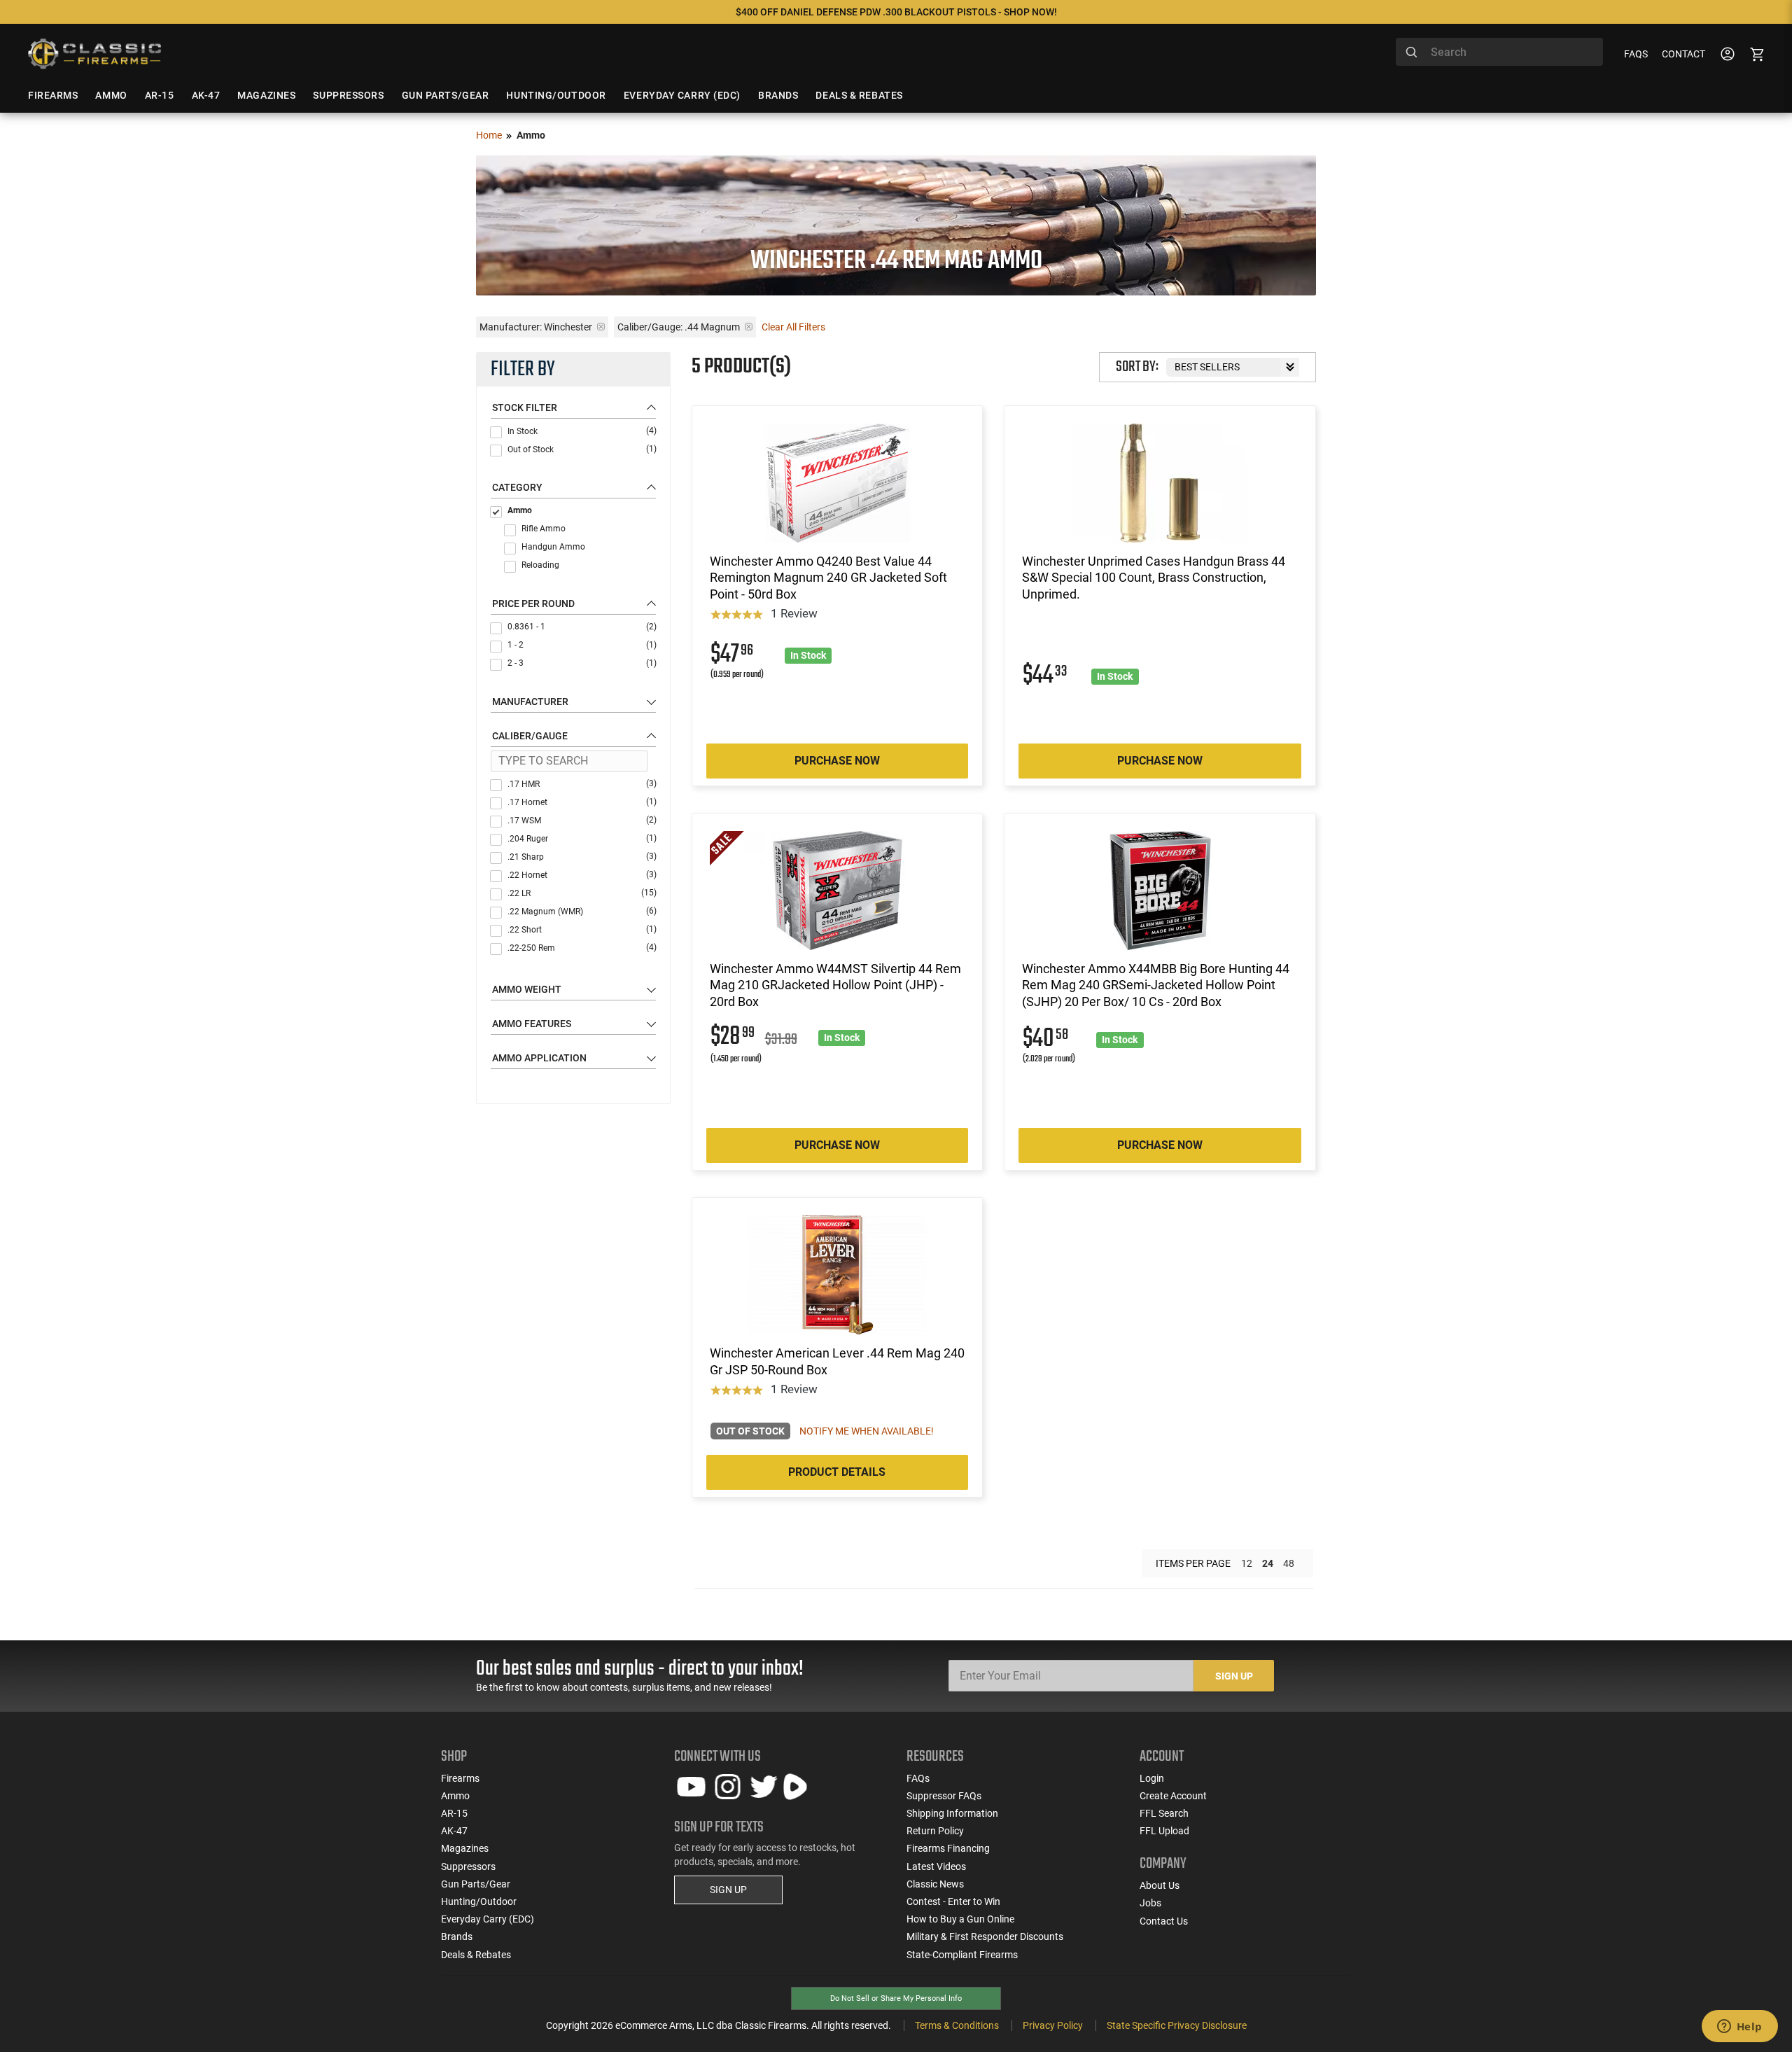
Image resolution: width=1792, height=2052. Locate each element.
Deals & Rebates (476, 1955)
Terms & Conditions (957, 2025)
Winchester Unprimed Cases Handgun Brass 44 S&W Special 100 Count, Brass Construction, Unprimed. (1154, 578)
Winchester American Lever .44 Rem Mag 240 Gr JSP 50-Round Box (837, 1361)
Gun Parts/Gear (476, 1884)
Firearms (460, 1778)
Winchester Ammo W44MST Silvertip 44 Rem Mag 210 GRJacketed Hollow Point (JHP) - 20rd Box (835, 985)
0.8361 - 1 (582, 627)
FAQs (1636, 54)
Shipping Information (952, 1813)
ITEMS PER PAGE (1193, 1563)
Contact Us (1164, 1921)
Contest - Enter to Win (953, 1901)
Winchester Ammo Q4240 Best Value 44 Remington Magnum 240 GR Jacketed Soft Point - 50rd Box (828, 578)
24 (1268, 1563)
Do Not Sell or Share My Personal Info (896, 1998)
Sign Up (1234, 1676)
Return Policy (935, 1831)
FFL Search (1164, 1813)
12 (1247, 1563)
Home (489, 135)
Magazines (465, 1848)
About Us (1160, 1885)
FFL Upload (1164, 1831)
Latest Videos (936, 1866)
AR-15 (454, 1813)
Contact (1683, 54)
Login (1152, 1778)
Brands (457, 1936)
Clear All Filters (793, 327)
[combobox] (1499, 52)
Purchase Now (837, 761)
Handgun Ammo (553, 547)
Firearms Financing (948, 1848)
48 (1289, 1563)
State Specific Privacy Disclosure (1177, 2025)
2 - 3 (582, 663)
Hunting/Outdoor (479, 1901)
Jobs (1150, 1903)
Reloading (540, 565)
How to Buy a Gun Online (960, 1919)
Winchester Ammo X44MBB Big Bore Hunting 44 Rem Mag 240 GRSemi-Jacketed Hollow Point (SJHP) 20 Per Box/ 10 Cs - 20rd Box (1156, 985)
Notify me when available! (867, 1431)
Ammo (520, 510)
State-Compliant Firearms (962, 1955)
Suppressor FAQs (944, 1796)
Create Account (1173, 1796)
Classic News (935, 1884)
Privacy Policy (1053, 2025)
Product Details (837, 1472)
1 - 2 (582, 645)
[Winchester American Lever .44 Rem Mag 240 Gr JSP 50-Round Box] (837, 1275)
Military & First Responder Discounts (985, 1936)
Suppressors (468, 1866)
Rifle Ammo (544, 529)
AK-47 (454, 1831)
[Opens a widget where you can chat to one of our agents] (1739, 2027)
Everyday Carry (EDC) (488, 1919)
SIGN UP (728, 1890)
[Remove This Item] (601, 327)
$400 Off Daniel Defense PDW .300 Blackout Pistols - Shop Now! (896, 12)
